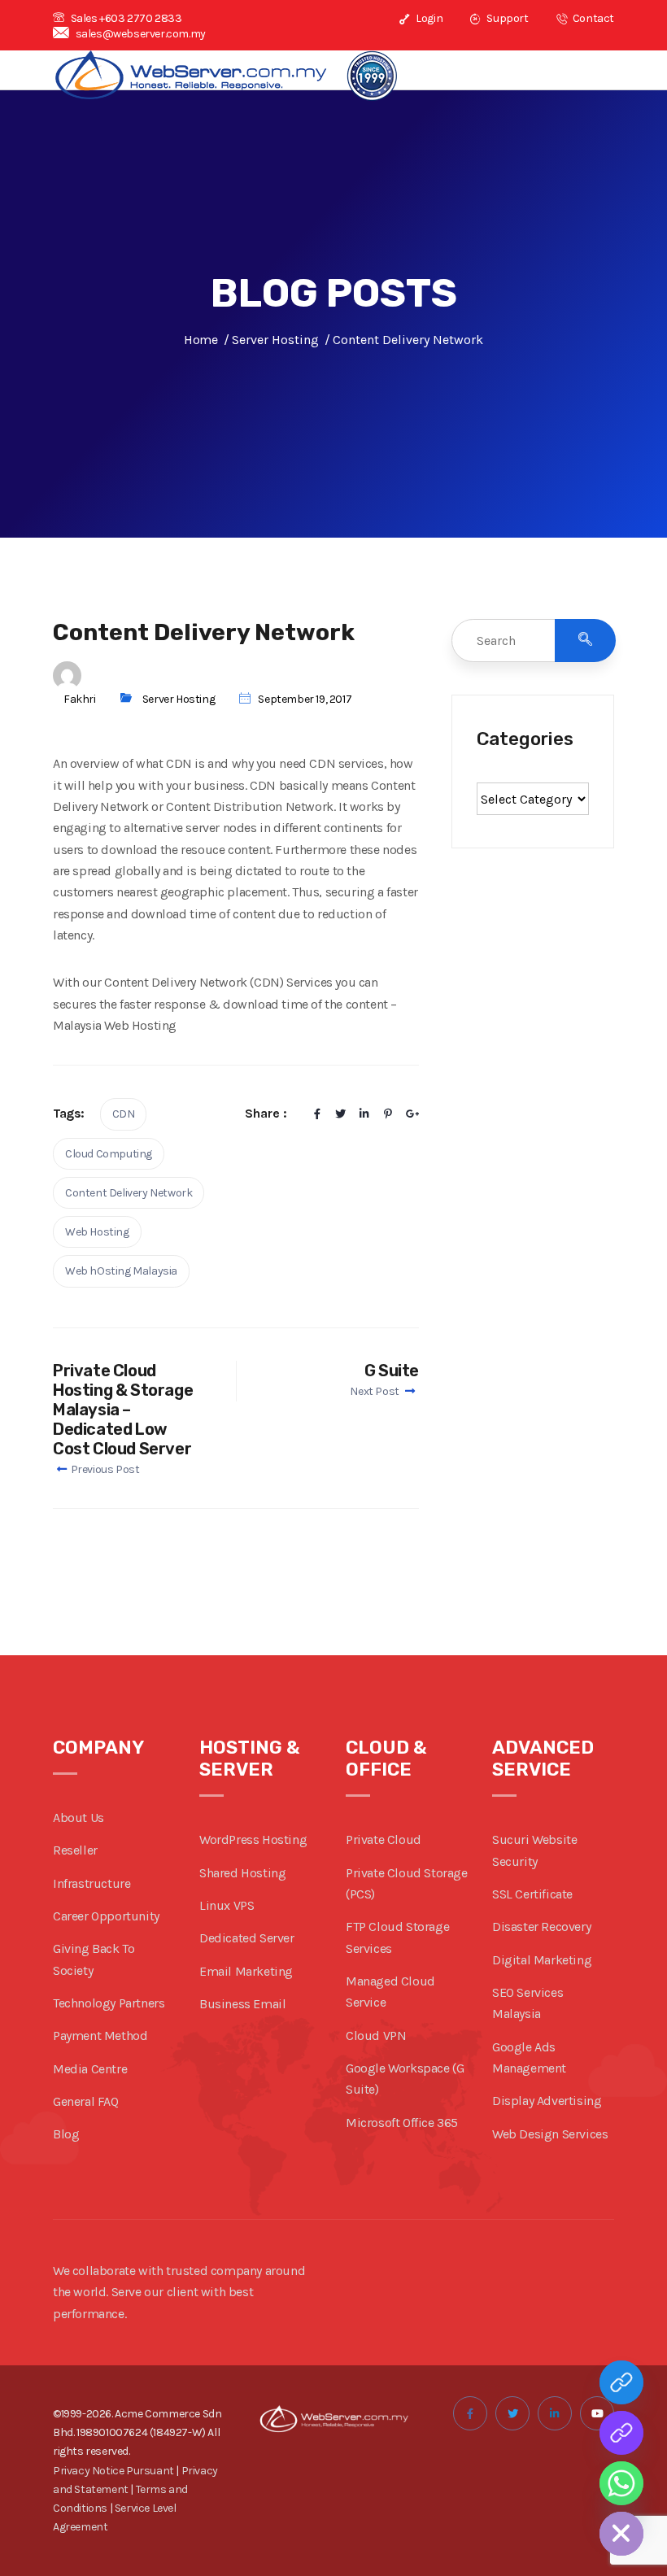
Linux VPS (227, 1905)
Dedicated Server (247, 1938)
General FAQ (86, 2101)
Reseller (75, 1850)
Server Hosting (179, 699)
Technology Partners (109, 2003)
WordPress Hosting (253, 1839)
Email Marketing (246, 1971)
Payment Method (100, 2036)
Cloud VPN (376, 2036)
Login (428, 18)
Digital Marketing (542, 1960)
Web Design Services (550, 2134)
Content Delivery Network (129, 1193)
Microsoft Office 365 (402, 2123)
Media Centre (90, 2069)
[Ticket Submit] (621, 2382)
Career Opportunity (106, 1916)
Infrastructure (92, 1883)
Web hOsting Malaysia (121, 1271)
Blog (66, 2134)
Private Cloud (384, 1839)
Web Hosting (97, 1232)
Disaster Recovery (541, 1927)
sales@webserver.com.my (141, 34)
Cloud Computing (109, 1154)
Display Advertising (547, 2101)
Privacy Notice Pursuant (113, 2471)
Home (201, 340)
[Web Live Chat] (621, 2433)
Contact (592, 18)
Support (506, 18)
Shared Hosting (242, 1873)
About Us (78, 1818)
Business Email (242, 2004)
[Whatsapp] (621, 2483)
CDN (124, 1114)
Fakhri (80, 699)
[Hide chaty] (621, 2534)
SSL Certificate (532, 1894)
